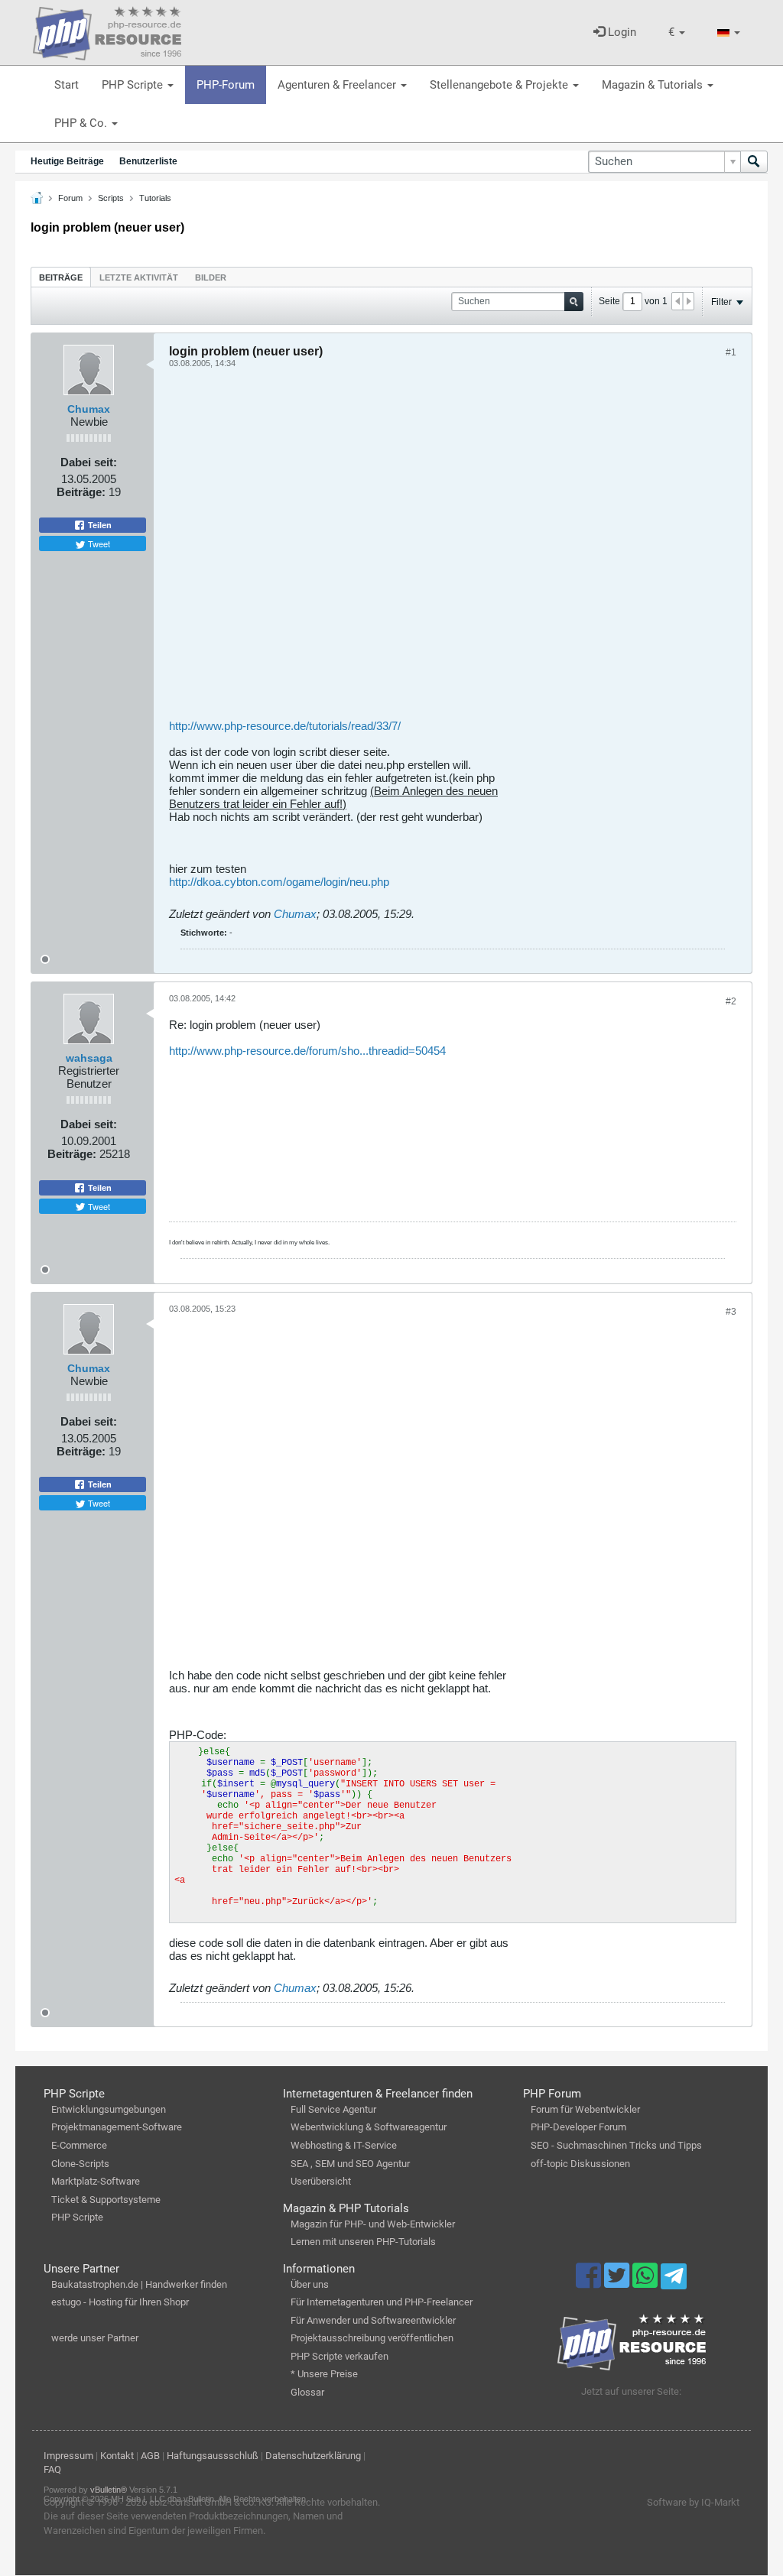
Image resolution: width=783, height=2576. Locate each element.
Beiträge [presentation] (61, 277)
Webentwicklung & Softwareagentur (369, 2127)
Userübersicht (321, 2181)
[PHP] (107, 31)
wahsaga (89, 1058)
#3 (731, 1312)
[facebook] (590, 2282)
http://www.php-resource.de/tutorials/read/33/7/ (285, 726)
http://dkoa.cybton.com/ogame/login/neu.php (279, 882)
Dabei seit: (89, 462)
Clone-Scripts (80, 2164)
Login (621, 32)
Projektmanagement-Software (117, 2127)
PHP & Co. (82, 123)
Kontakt (117, 2456)
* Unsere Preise (324, 2374)
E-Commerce (79, 2145)
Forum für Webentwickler (585, 2109)
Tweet (98, 543)
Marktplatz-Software (96, 2181)
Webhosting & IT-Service (344, 2145)
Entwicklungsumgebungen (109, 2109)
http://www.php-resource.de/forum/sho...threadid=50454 (307, 1051)
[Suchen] (754, 162)
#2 (731, 1001)
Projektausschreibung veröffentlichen (372, 2338)
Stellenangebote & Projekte (500, 85)
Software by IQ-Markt (693, 2502)
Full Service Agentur (333, 2109)
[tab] (61, 277)
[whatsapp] (647, 2282)
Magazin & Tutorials (654, 85)
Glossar (307, 2392)
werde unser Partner (95, 2338)
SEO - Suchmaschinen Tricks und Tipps (616, 2145)
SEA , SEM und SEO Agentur (350, 2164)
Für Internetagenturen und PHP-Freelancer (382, 2302)
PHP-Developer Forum (578, 2127)
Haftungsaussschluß (213, 2456)
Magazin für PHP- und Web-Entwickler (373, 2224)
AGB (150, 2456)
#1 (731, 352)
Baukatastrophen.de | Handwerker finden (139, 2284)
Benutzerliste (148, 161)
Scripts (111, 198)
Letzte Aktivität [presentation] (139, 277)
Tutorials (155, 198)
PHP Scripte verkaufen (340, 2356)
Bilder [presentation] (211, 277)
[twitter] (618, 2282)
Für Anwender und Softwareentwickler (373, 2320)
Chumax (89, 409)
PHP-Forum (226, 85)
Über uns (310, 2284)
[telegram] (673, 2280)
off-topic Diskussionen (580, 2164)
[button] (677, 32)
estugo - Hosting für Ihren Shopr (120, 2302)
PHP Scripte (134, 85)
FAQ (52, 2469)
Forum (70, 198)
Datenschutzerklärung (313, 2456)
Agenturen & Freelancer (338, 85)
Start (67, 85)
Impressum (68, 2456)
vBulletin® (109, 2490)
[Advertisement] (453, 549)
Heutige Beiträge (67, 161)
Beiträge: (81, 492)
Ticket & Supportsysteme (106, 2200)
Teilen (99, 525)
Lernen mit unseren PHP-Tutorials (363, 2242)
